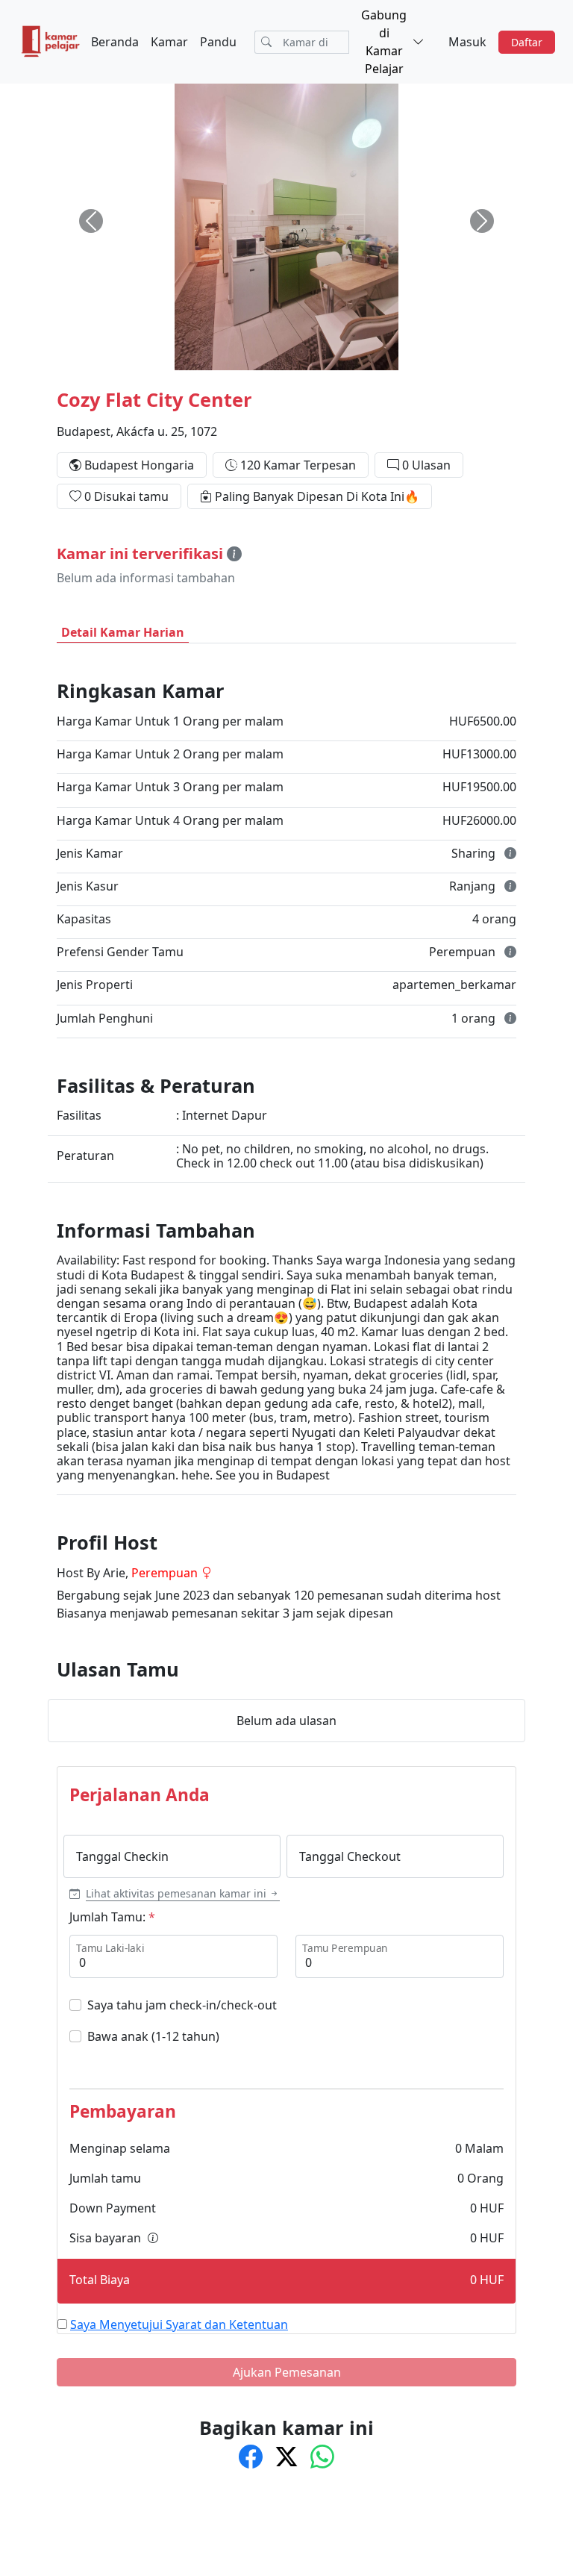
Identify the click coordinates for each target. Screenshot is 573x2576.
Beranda (115, 42)
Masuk (467, 42)
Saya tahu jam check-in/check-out (182, 2005)
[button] (175, 1893)
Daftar (527, 42)
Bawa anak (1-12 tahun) (153, 2036)
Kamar (169, 42)
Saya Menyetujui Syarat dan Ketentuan (179, 2324)
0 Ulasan (426, 465)
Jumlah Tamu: (107, 1917)
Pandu (218, 42)
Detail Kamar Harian (123, 632)
